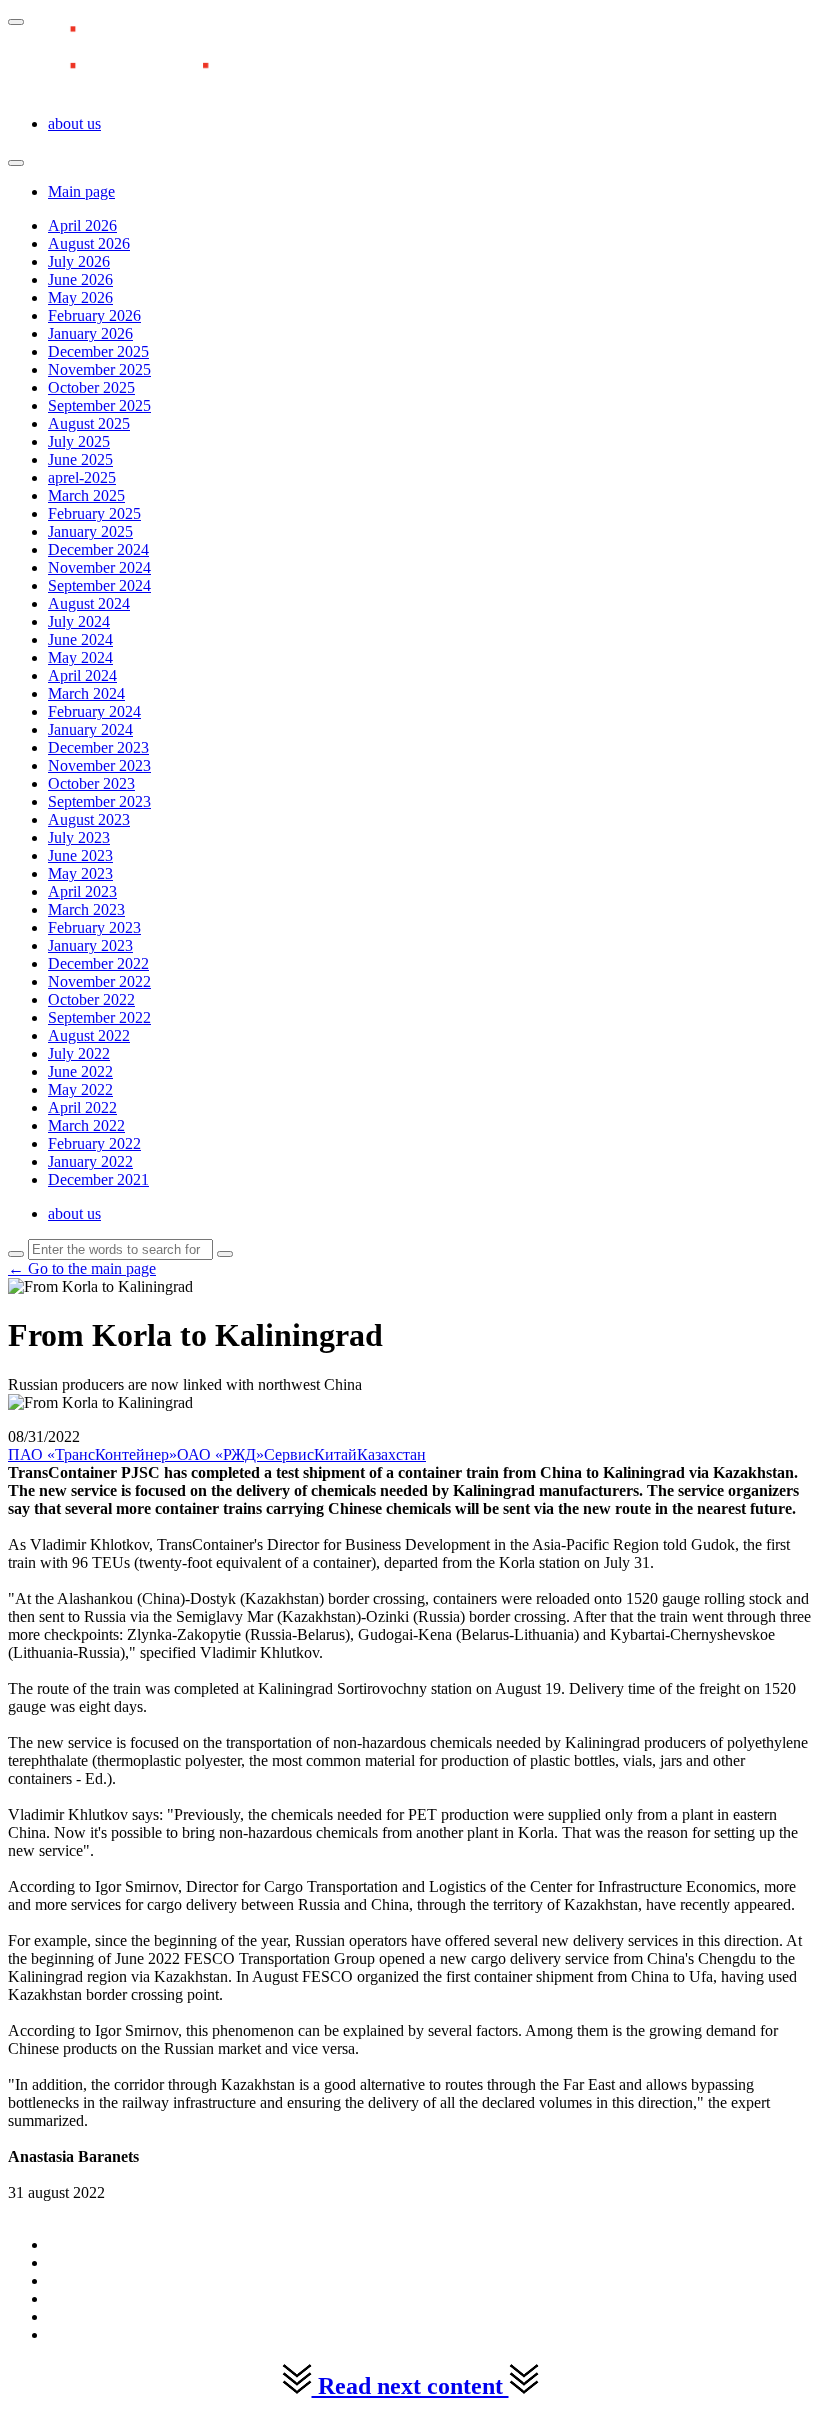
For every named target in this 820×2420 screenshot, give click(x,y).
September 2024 (99, 585)
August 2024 (89, 603)
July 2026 (79, 261)
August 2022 (89, 1035)
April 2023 (82, 891)
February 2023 (94, 927)
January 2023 (90, 945)
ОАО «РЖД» (220, 1454)
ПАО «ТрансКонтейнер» (92, 1454)
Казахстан (391, 1454)
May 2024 (80, 657)
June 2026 (80, 279)
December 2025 (98, 351)
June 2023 (80, 855)
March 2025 (86, 495)
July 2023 (79, 837)
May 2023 (80, 873)
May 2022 (80, 1089)
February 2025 (94, 513)
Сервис (289, 1454)
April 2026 (82, 225)
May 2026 (80, 297)
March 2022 (86, 1125)
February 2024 (94, 711)
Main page (81, 191)
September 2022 (99, 1017)
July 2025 (79, 441)
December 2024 (98, 549)
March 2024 (86, 693)
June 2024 (80, 639)
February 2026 (94, 315)
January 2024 (90, 729)
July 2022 (79, 1053)
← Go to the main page (82, 1268)
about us (74, 123)
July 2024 (79, 621)
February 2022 (94, 1143)
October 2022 (91, 999)
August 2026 (89, 243)
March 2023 (86, 909)
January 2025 (90, 531)
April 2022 (82, 1107)
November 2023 (99, 765)
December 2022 (98, 963)
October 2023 (91, 783)
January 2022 (90, 1161)
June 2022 (80, 1071)
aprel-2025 (82, 477)
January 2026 (90, 333)
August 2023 (89, 819)
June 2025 (80, 459)
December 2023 (98, 747)
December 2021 (98, 1179)
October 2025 (91, 387)
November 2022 (99, 981)
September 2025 (99, 405)
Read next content (410, 2386)
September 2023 (99, 801)
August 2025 (89, 423)
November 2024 (99, 567)
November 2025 (99, 369)
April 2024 (82, 675)
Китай (335, 1454)
